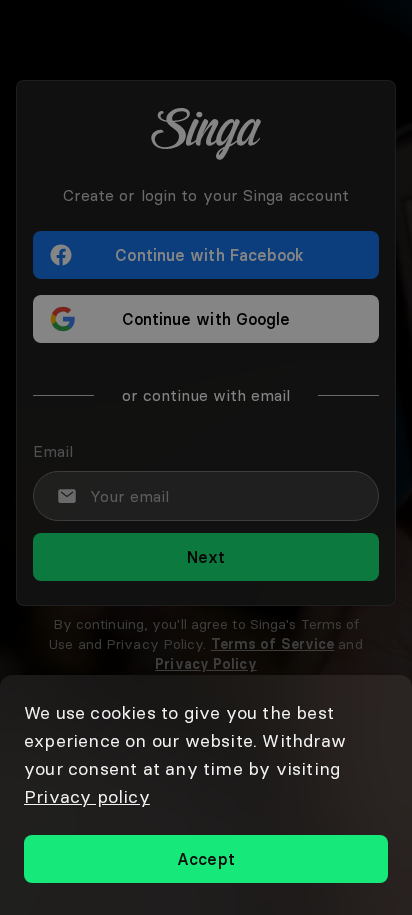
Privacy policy (87, 796)
